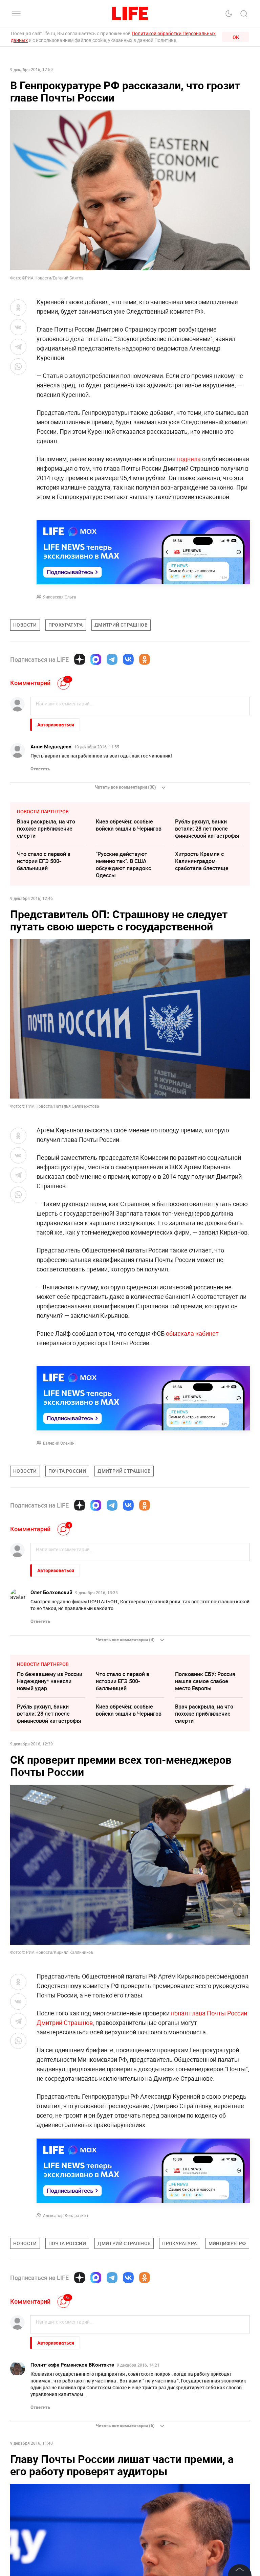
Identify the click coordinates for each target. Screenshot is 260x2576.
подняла (189, 459)
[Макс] (96, 659)
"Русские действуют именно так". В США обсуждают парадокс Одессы (123, 865)
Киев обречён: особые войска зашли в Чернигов (129, 825)
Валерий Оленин (59, 1443)
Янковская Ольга (60, 597)
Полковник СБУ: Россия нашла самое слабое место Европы (205, 1681)
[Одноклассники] (145, 659)
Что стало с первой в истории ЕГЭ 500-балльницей (44, 861)
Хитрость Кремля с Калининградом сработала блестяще (202, 861)
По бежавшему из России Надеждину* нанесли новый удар (50, 1681)
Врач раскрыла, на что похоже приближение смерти (46, 829)
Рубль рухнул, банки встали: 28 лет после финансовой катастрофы (207, 829)
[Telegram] (112, 659)
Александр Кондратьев (66, 2215)
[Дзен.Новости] (80, 659)
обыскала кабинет (192, 1333)
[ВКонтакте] (128, 659)
